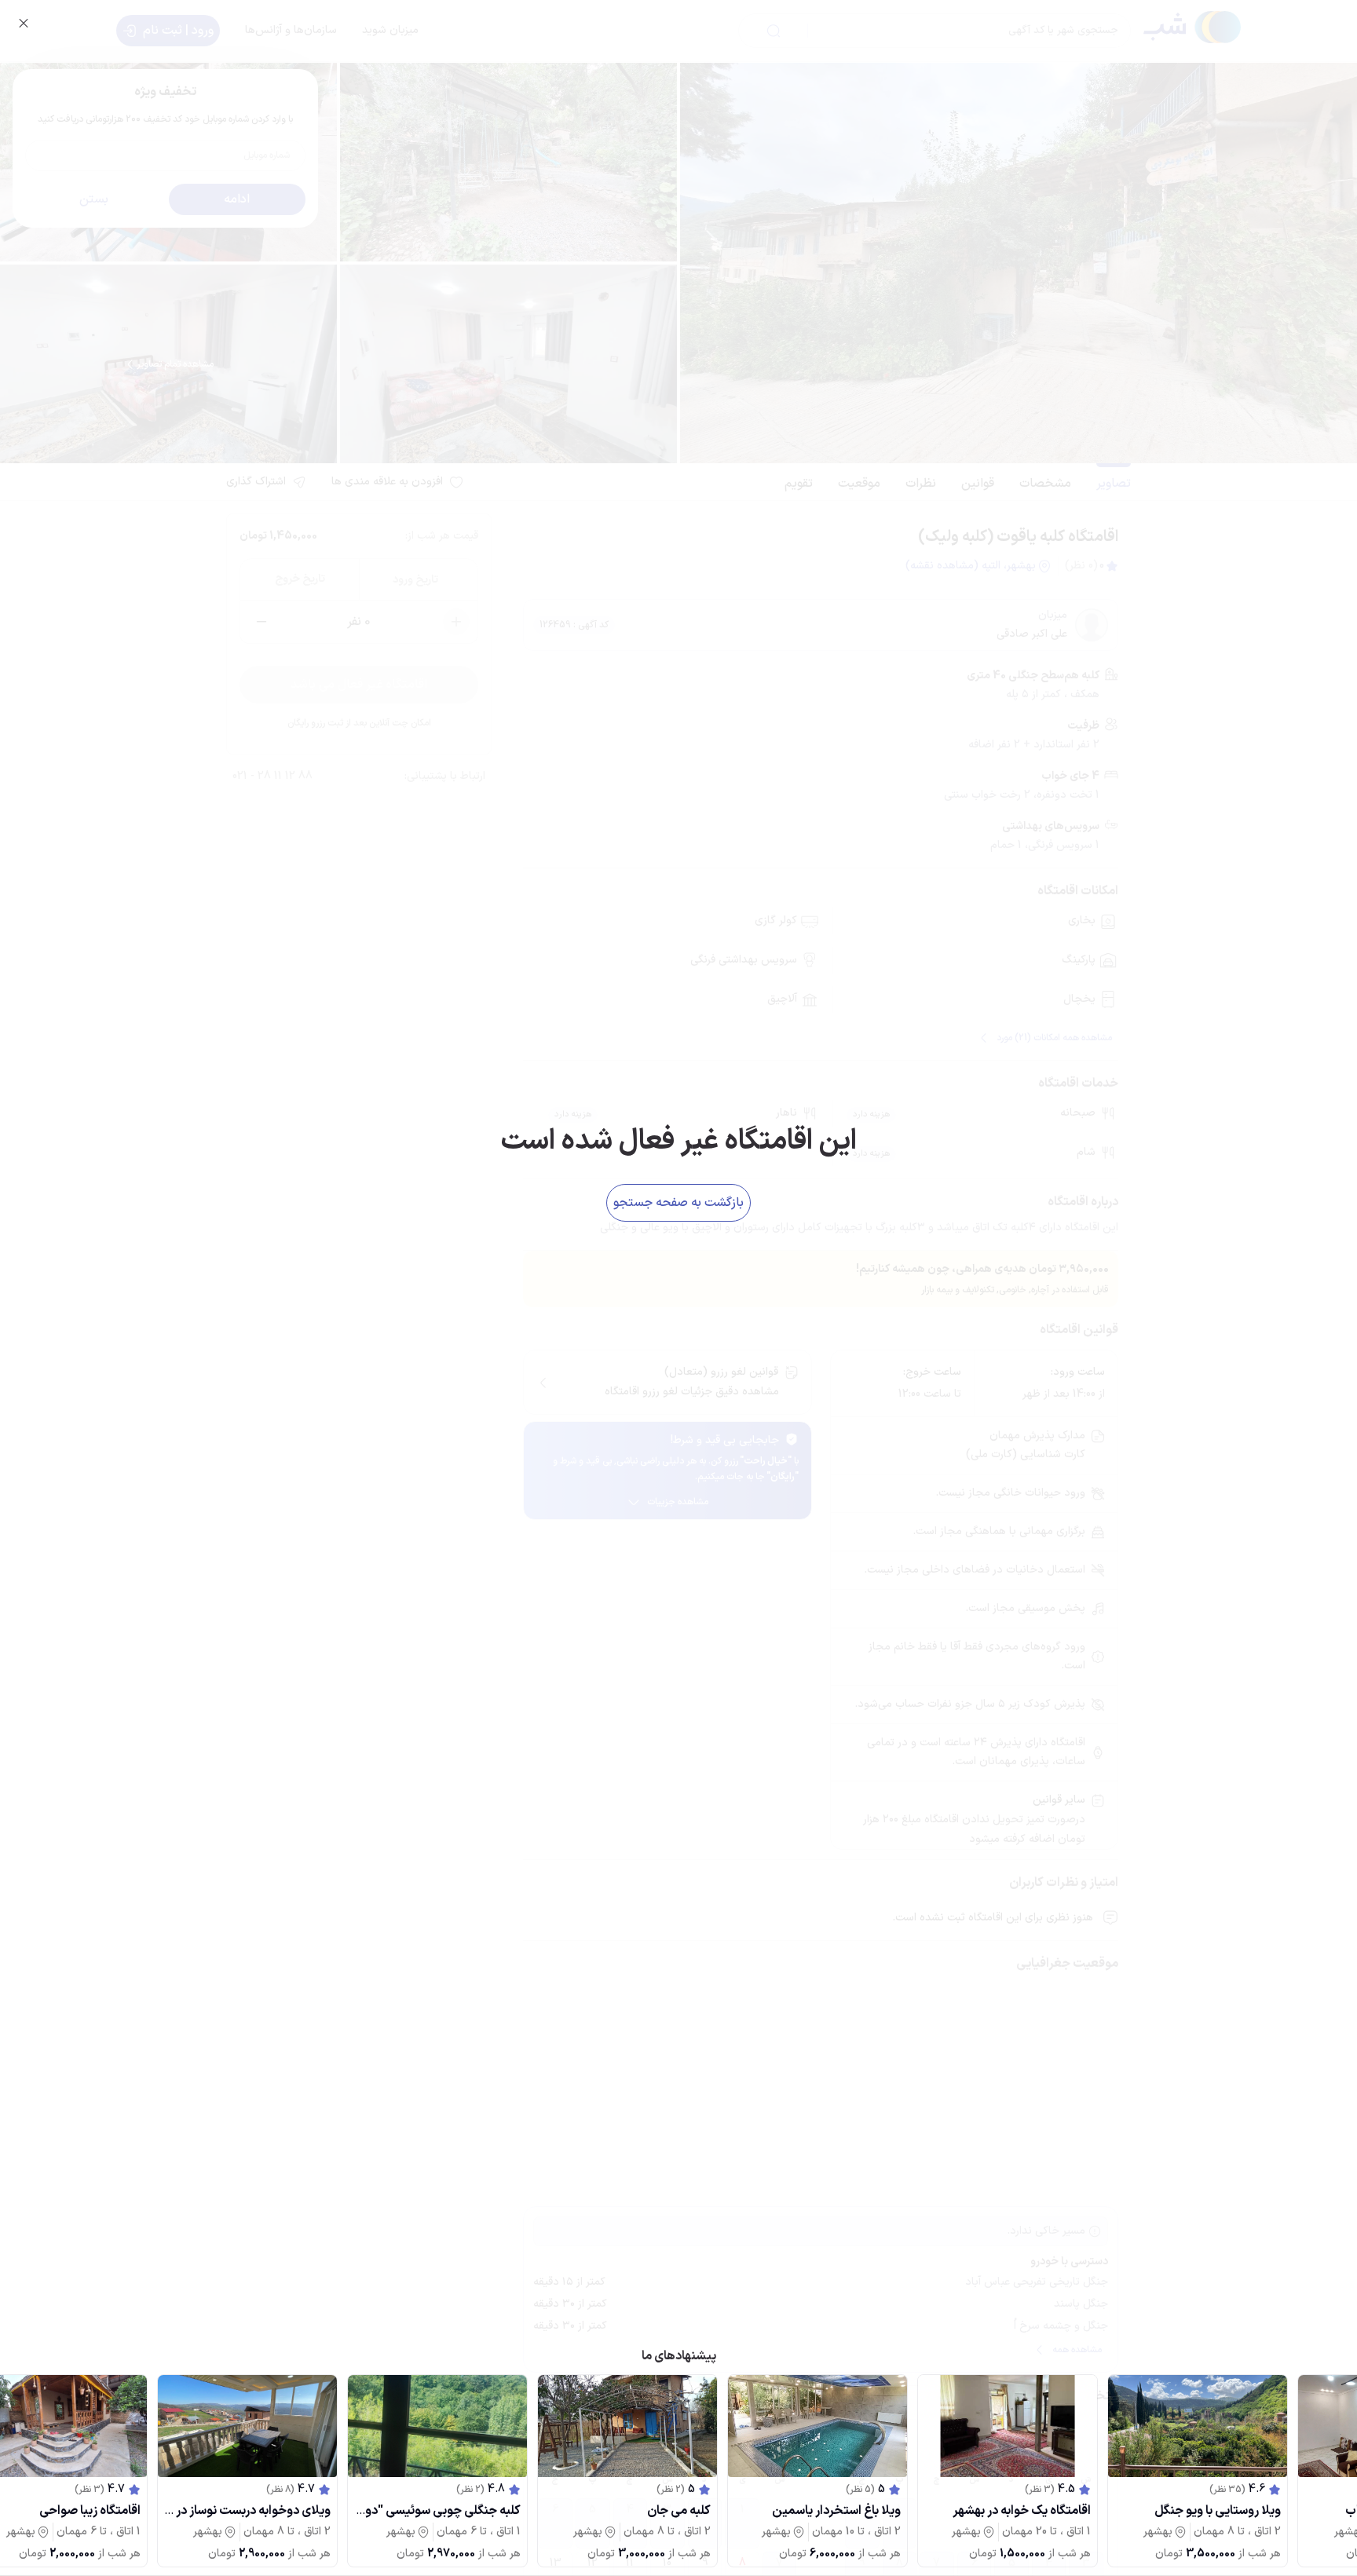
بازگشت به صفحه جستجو (678, 1203)
